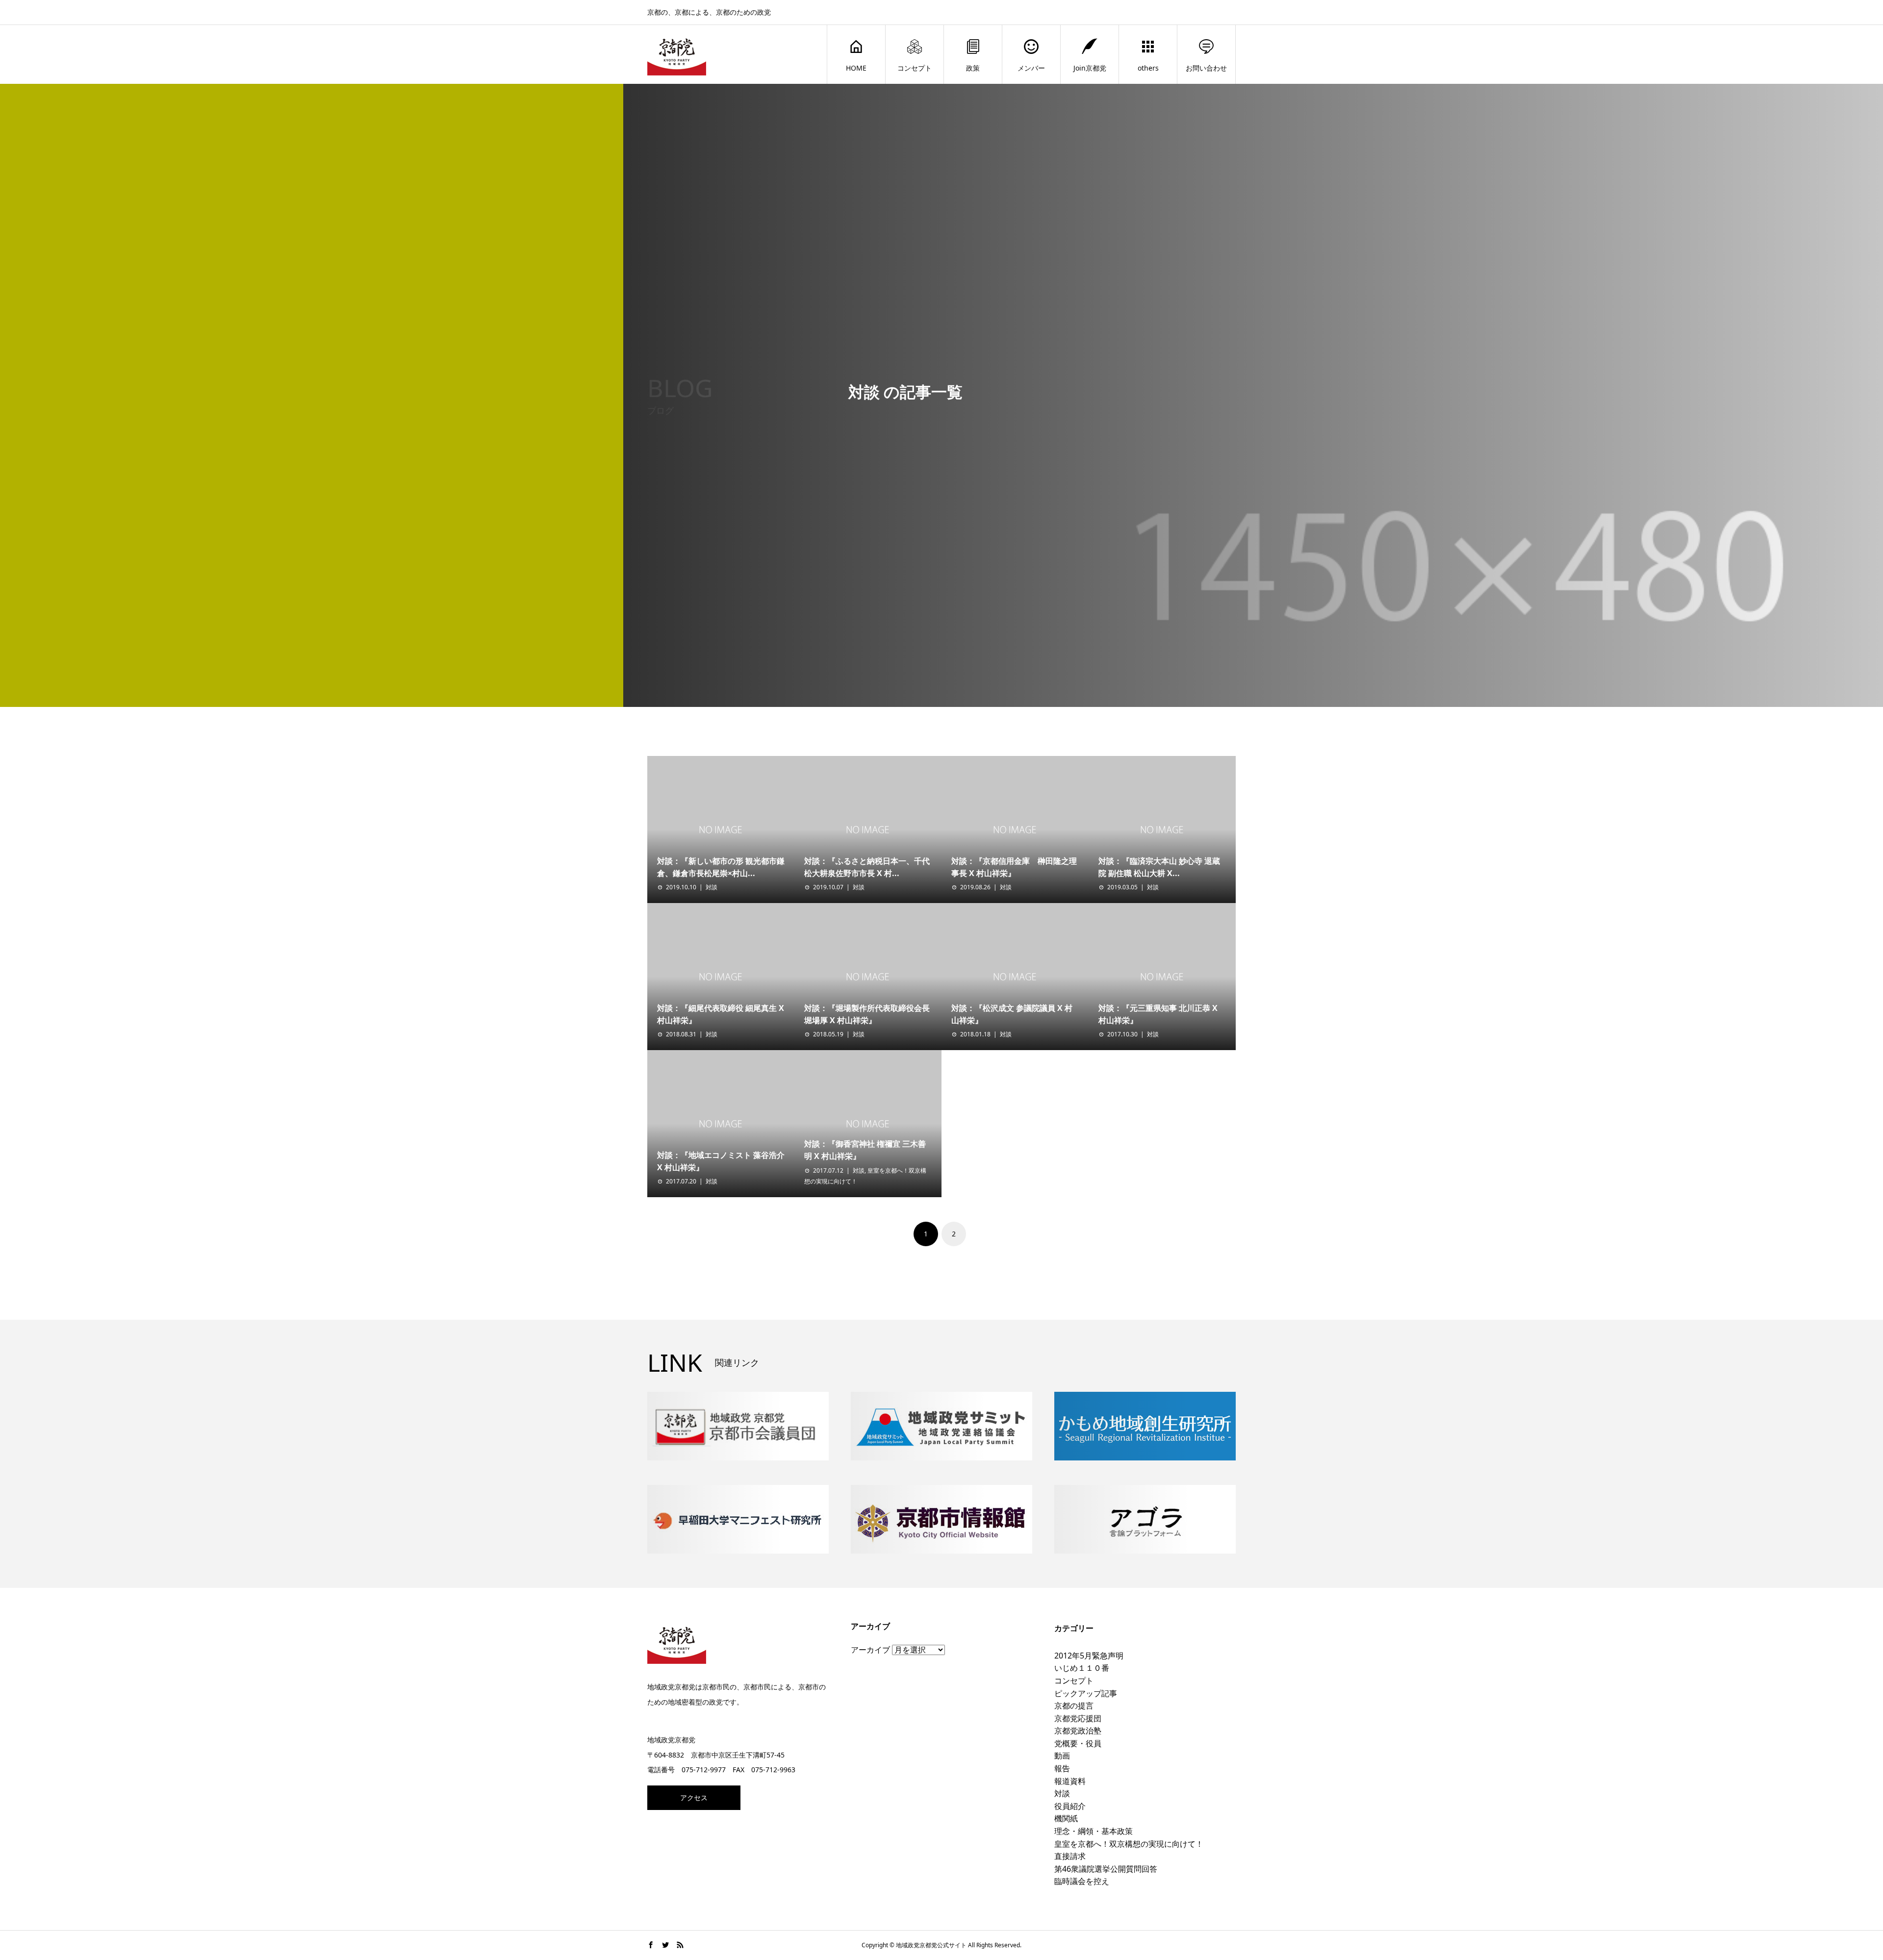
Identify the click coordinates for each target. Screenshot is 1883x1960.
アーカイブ (870, 1650)
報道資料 (1070, 1781)
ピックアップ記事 (1086, 1693)
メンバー (1031, 68)
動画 (1062, 1756)
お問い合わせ (1206, 68)
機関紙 (1066, 1818)
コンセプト (915, 68)
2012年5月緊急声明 (1089, 1656)
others (1148, 68)
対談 (712, 887)
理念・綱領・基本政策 (1094, 1831)
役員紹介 (1070, 1806)
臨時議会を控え (1082, 1881)
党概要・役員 (1078, 1743)
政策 (973, 68)
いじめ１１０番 (1082, 1668)
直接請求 (1070, 1856)
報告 (1062, 1768)
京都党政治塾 (1078, 1731)
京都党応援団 (1078, 1718)
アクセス (694, 1797)
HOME (856, 68)
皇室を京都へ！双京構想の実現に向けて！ (1129, 1844)
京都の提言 (1074, 1706)
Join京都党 (1090, 68)
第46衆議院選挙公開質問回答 (1106, 1869)
